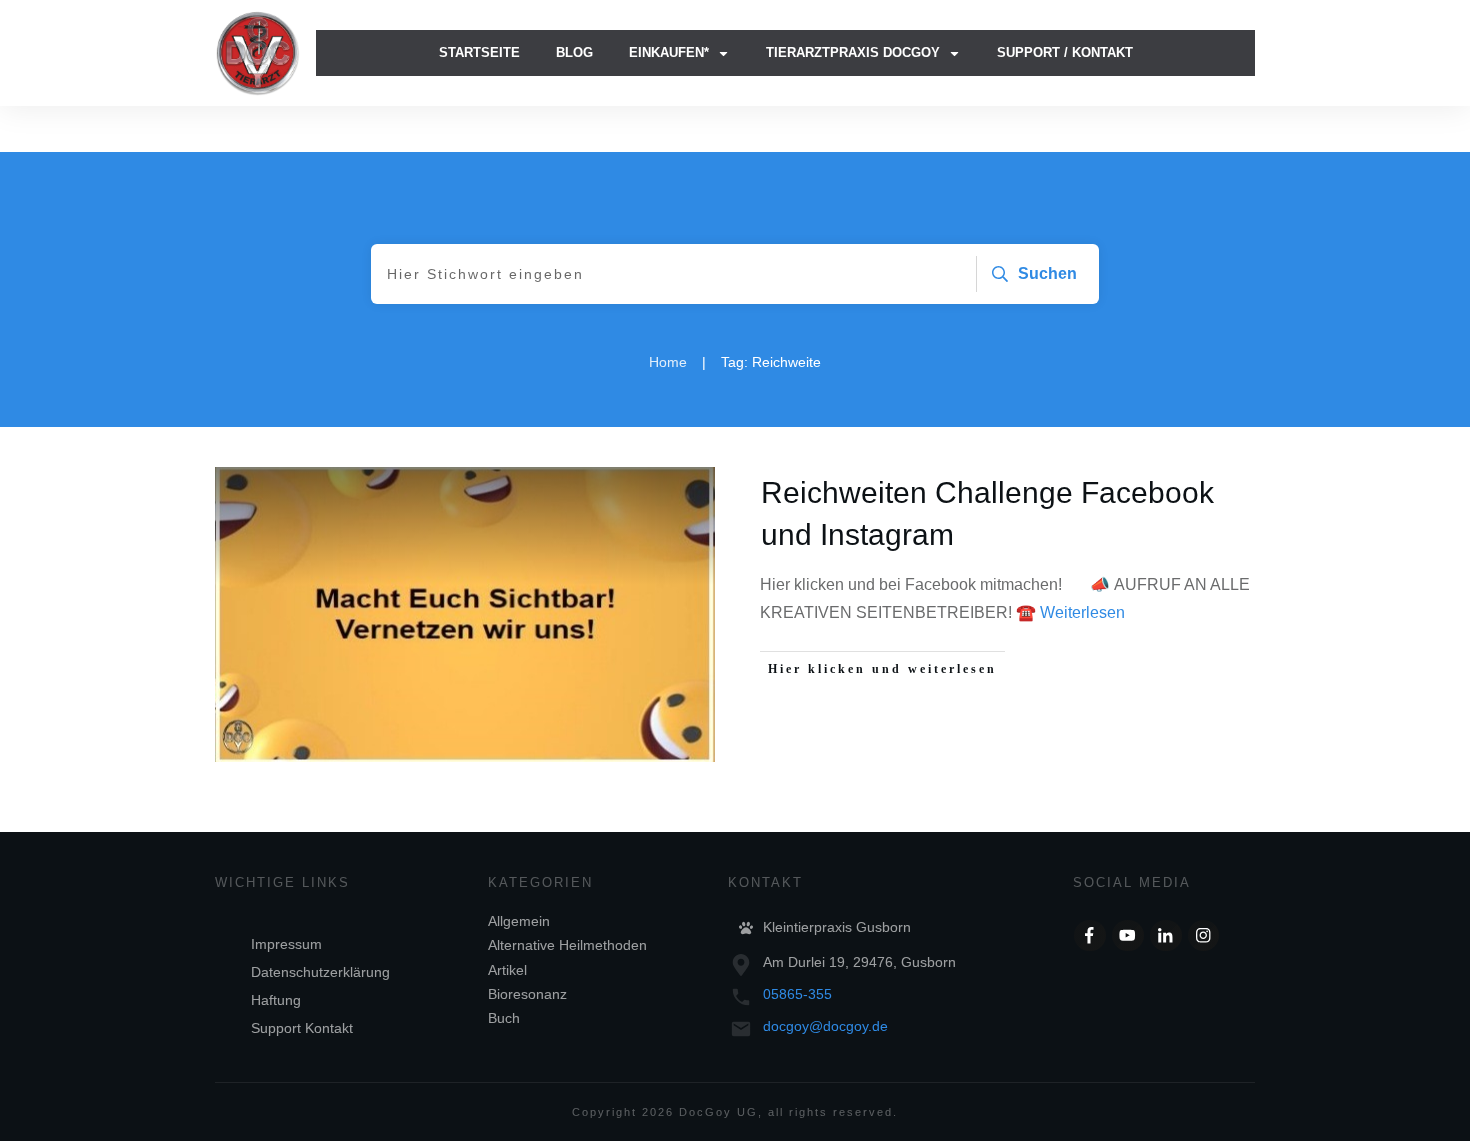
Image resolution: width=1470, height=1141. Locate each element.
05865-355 (797, 994)
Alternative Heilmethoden (567, 945)
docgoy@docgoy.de (825, 1026)
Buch (504, 1018)
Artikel (507, 970)
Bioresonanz (527, 994)
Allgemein (519, 921)
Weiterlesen (1082, 612)
